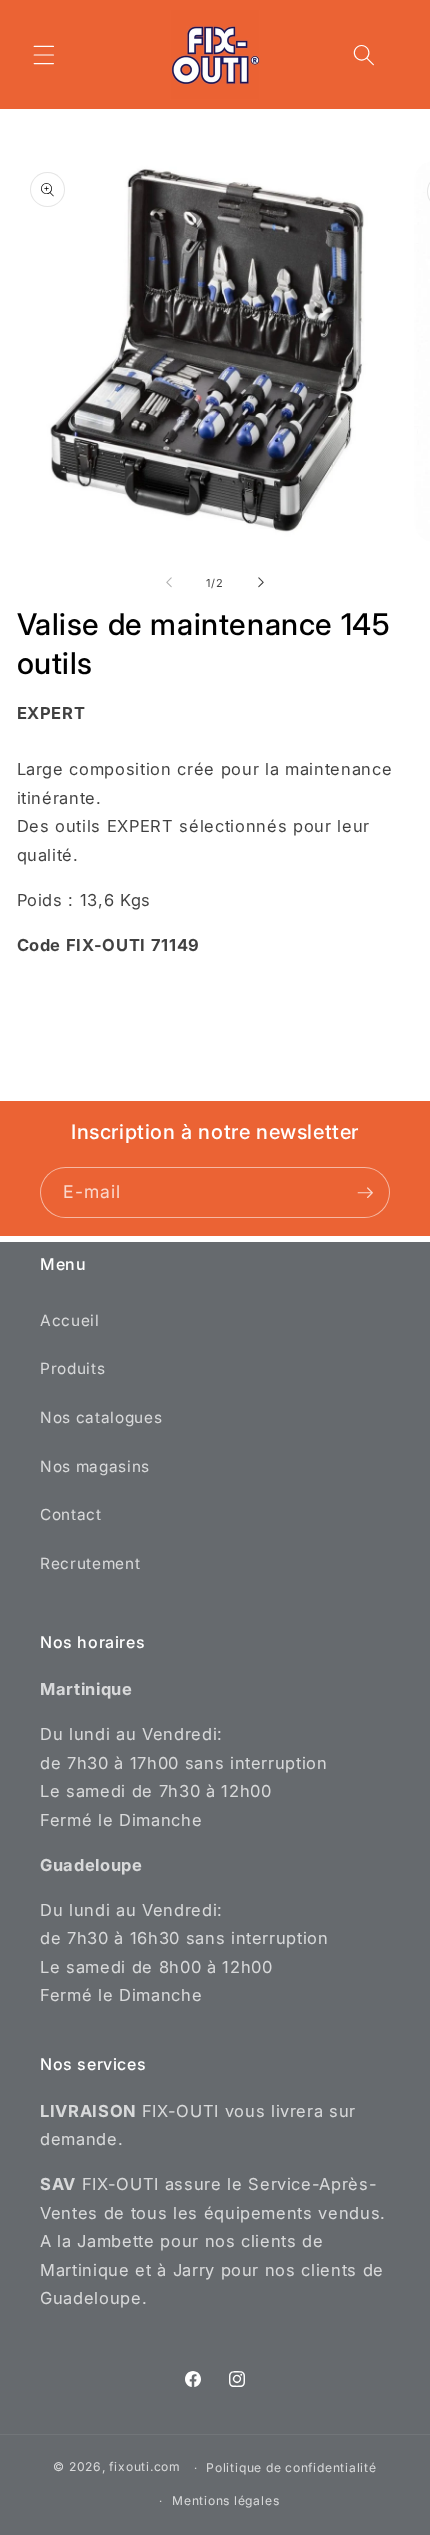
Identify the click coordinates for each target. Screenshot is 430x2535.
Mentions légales (225, 2500)
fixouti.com (144, 2467)
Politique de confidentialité (291, 2467)
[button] (44, 55)
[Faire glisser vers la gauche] (169, 583)
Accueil (70, 1320)
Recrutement (90, 1563)
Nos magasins (95, 1466)
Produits (72, 1368)
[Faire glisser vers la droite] (261, 583)
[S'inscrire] (365, 1193)
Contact (71, 1514)
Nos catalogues (101, 1417)
